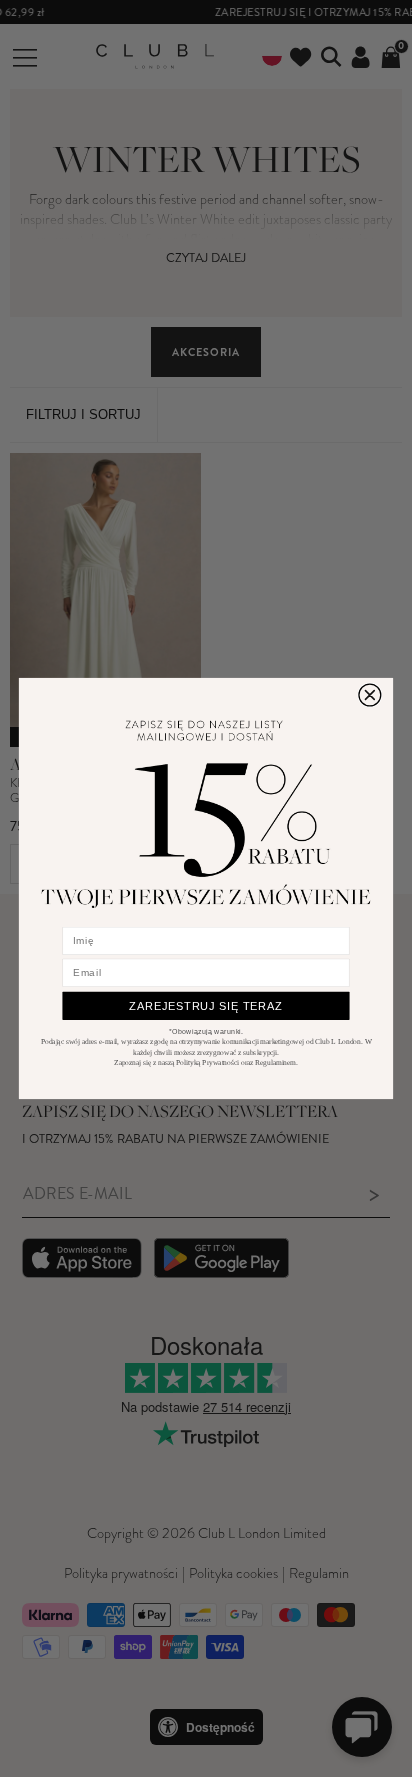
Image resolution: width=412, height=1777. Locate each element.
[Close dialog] (370, 695)
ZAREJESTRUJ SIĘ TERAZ (206, 1006)
